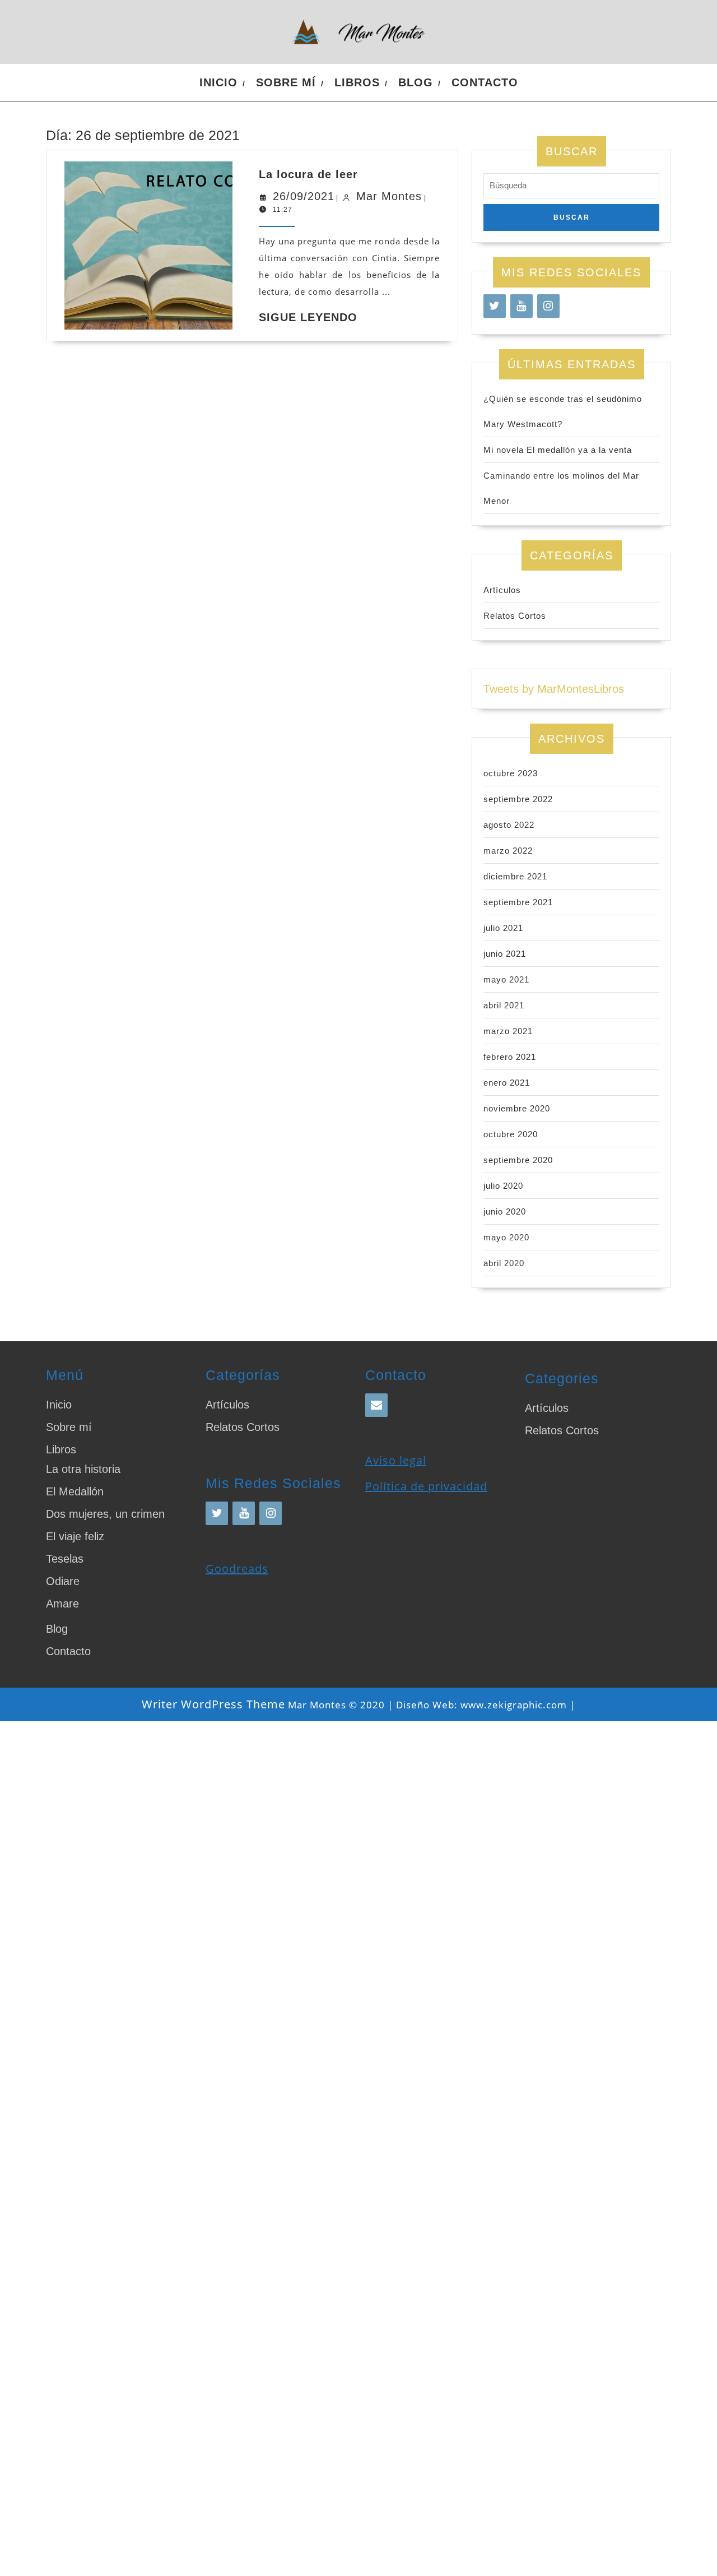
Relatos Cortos (515, 616)
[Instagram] (548, 306)
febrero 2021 (510, 1057)
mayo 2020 (506, 1237)
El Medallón (75, 1491)
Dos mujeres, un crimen (105, 1514)
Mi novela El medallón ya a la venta (558, 450)
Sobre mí (286, 82)
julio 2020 (503, 1186)
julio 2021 (503, 928)
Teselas (65, 1559)
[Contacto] (376, 1405)
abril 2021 (504, 1005)
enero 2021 (507, 1083)
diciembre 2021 (515, 876)
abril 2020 (504, 1263)
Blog (416, 82)
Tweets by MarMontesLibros (554, 689)
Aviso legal (396, 1460)
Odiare (63, 1581)
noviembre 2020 (517, 1108)
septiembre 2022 (518, 799)
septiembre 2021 (518, 902)
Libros (357, 82)
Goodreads (237, 1569)
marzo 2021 (508, 1031)
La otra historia (83, 1469)
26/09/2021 (304, 196)
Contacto (485, 82)
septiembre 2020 (518, 1160)
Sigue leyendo (308, 317)
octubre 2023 (511, 773)
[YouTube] (522, 306)
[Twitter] (495, 306)
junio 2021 (505, 954)
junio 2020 (505, 1211)
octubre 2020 (511, 1134)
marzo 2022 (508, 851)
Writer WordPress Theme (213, 1704)
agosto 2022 (509, 825)
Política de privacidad (426, 1486)
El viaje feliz (75, 1536)
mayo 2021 (506, 979)
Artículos (502, 590)
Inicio (218, 82)
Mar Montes (389, 196)
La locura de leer (308, 174)
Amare (62, 1604)
